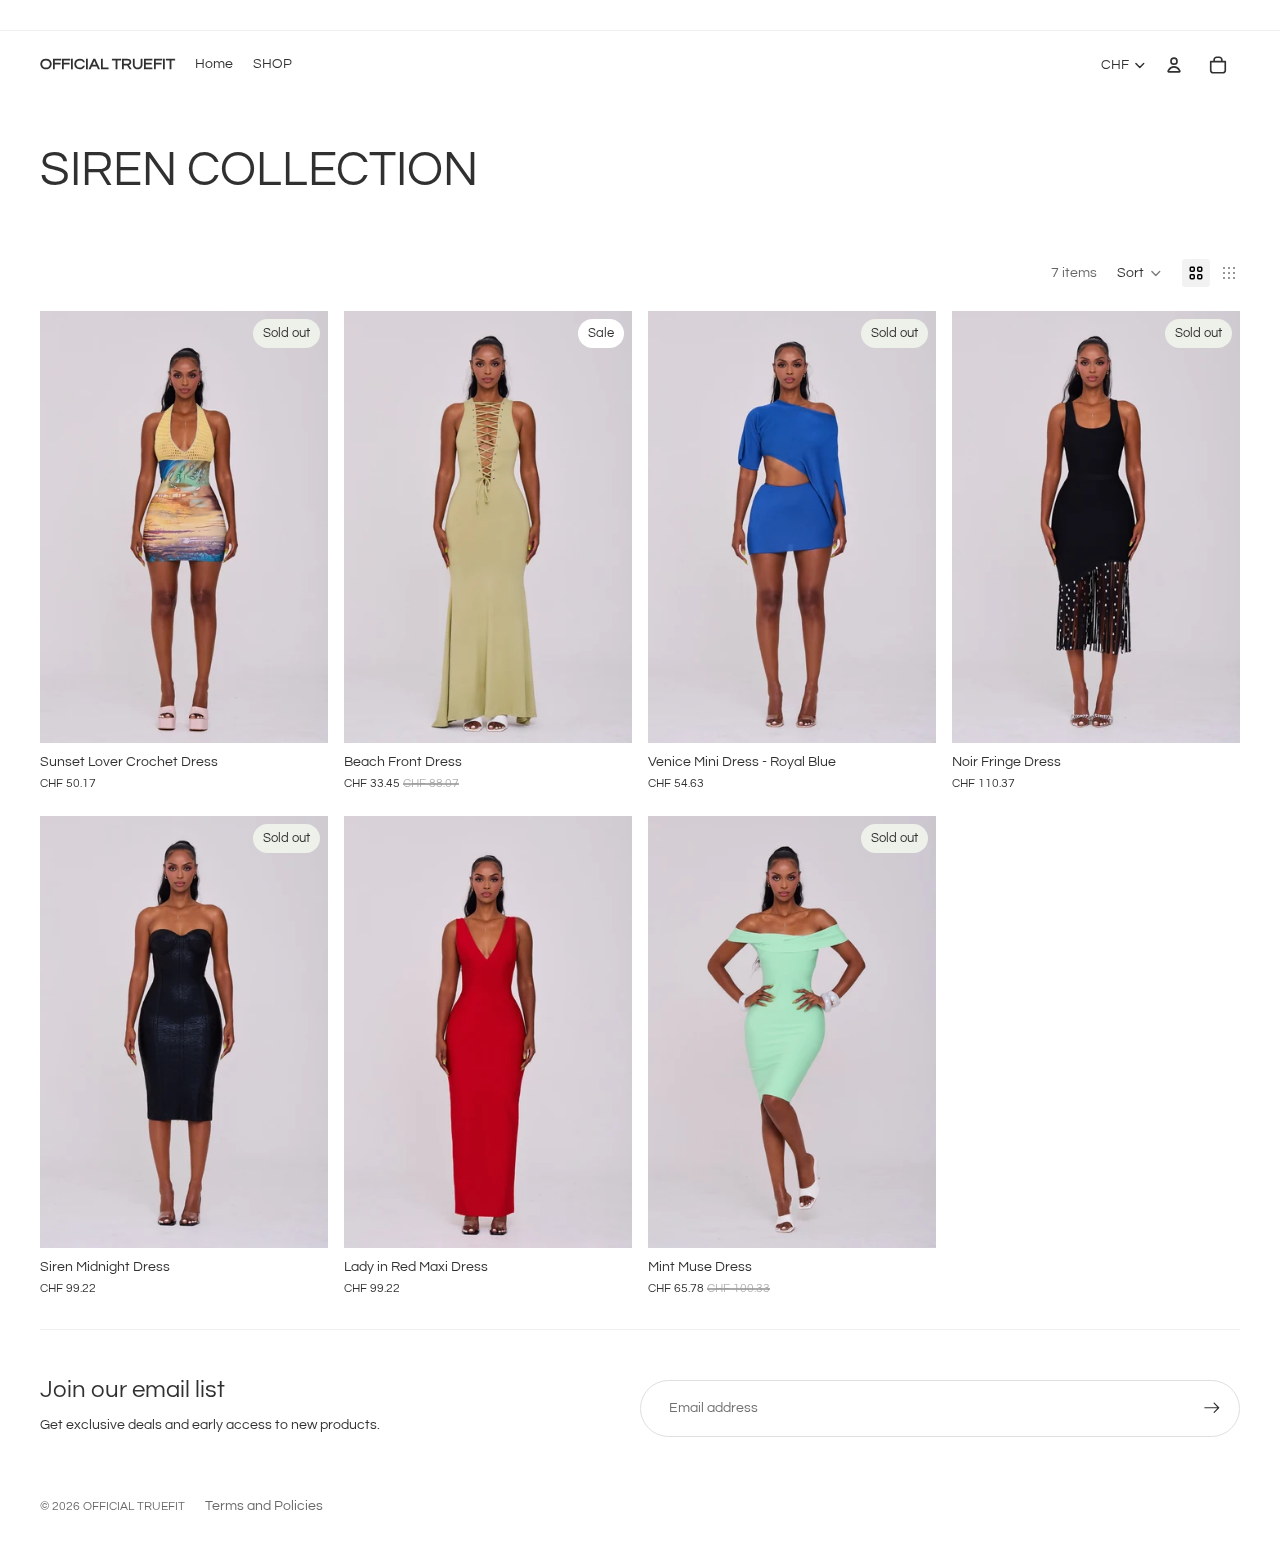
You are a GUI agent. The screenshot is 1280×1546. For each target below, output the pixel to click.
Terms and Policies (264, 1506)
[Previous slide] (70, 527)
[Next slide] (298, 527)
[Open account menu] (1174, 65)
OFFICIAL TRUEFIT (134, 1506)
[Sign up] (1212, 1408)
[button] (1139, 273)
